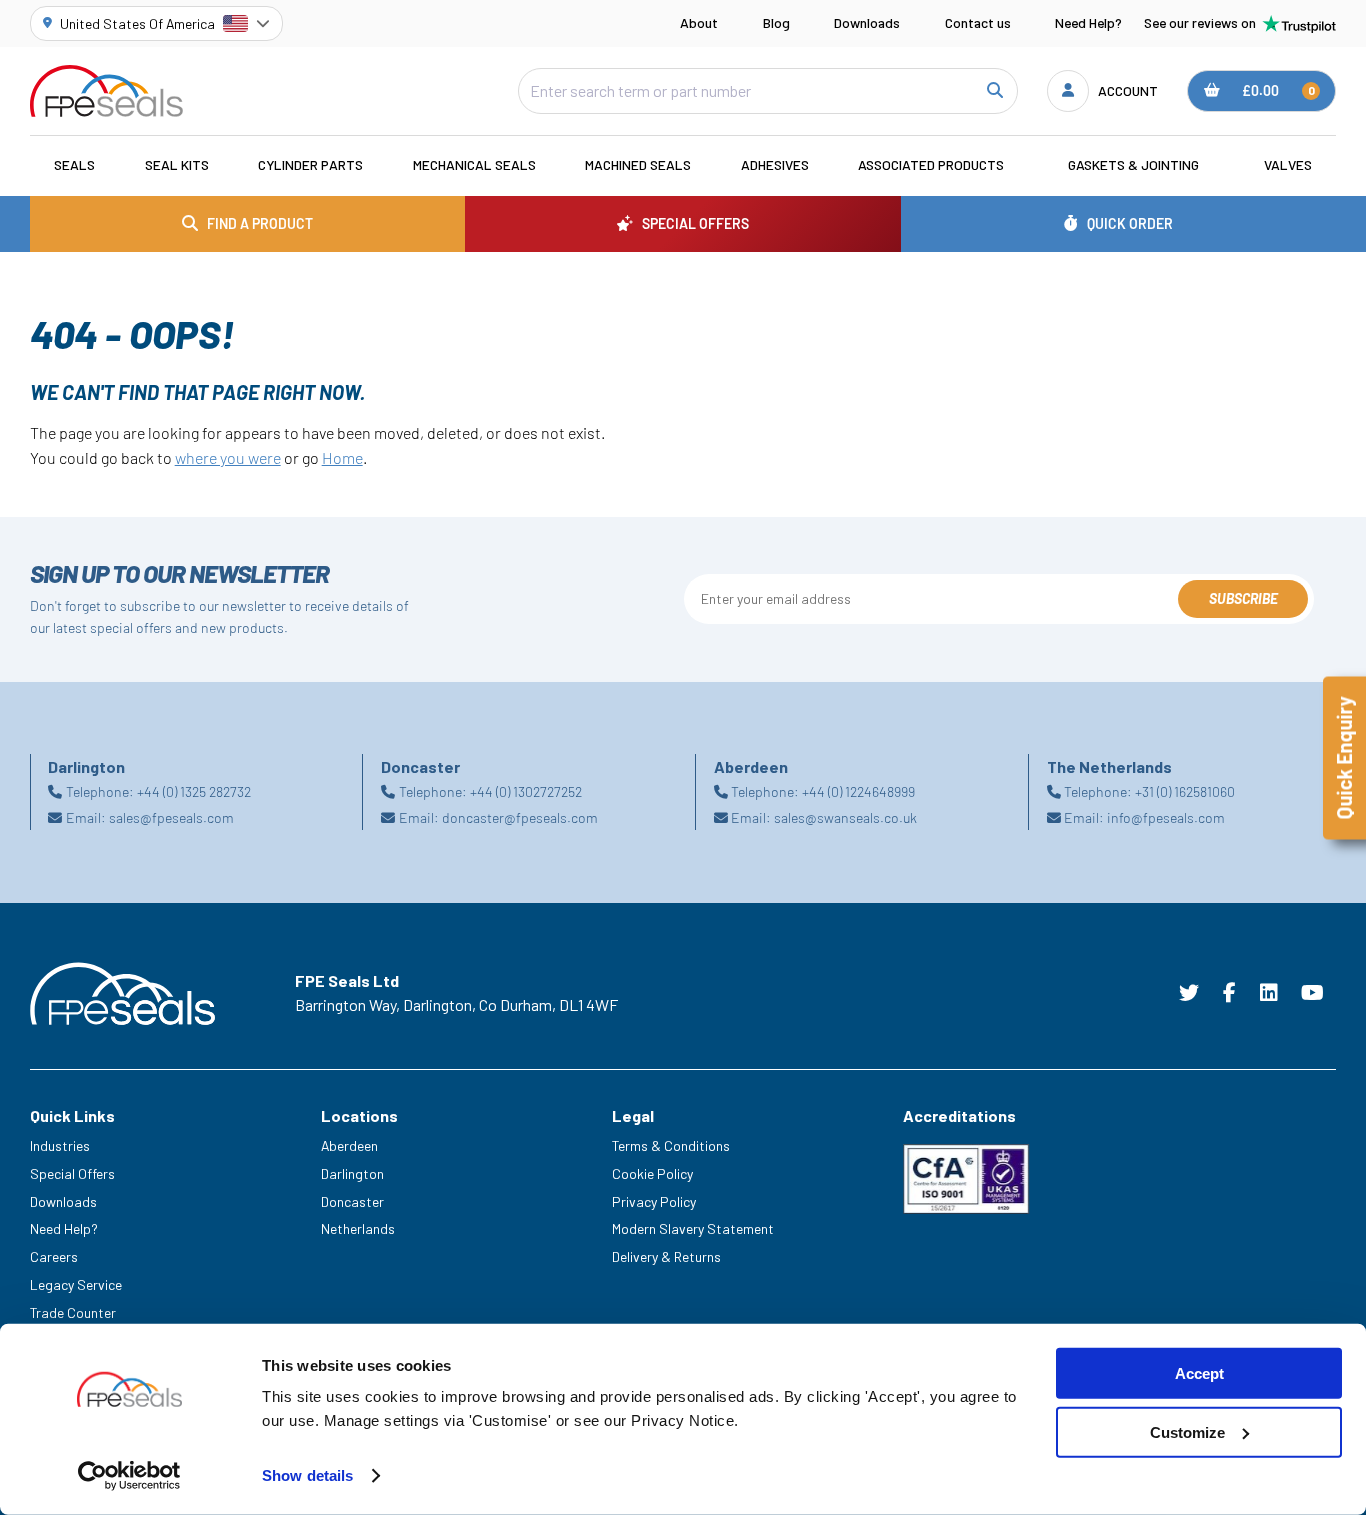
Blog (776, 22)
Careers (54, 1256)
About (699, 22)
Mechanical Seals (474, 164)
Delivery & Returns (666, 1256)
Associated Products (931, 164)
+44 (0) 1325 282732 (194, 791)
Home (342, 457)
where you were (228, 457)
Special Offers (72, 1173)
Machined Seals (638, 164)
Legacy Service (76, 1284)
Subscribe (1243, 598)
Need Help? (1088, 22)
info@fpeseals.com (1166, 817)
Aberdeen (349, 1145)
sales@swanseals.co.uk (845, 817)
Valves (1288, 164)
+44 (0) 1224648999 (858, 791)
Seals (74, 164)
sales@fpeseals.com (171, 817)
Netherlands (358, 1228)
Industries (60, 1145)
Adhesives (775, 164)
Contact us (978, 22)
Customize (1187, 1432)
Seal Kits (177, 164)
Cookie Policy (652, 1173)
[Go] (993, 90)
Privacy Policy (654, 1201)
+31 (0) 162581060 (1185, 791)
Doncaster (352, 1201)
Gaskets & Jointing (1133, 164)
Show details (307, 1475)
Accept (1199, 1373)
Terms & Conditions (671, 1145)
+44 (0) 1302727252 (526, 791)
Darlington (352, 1173)
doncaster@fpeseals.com (520, 817)
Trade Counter (73, 1312)
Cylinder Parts (310, 164)
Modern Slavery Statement (693, 1228)
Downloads (867, 22)
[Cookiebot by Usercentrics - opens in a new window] (129, 1476)
